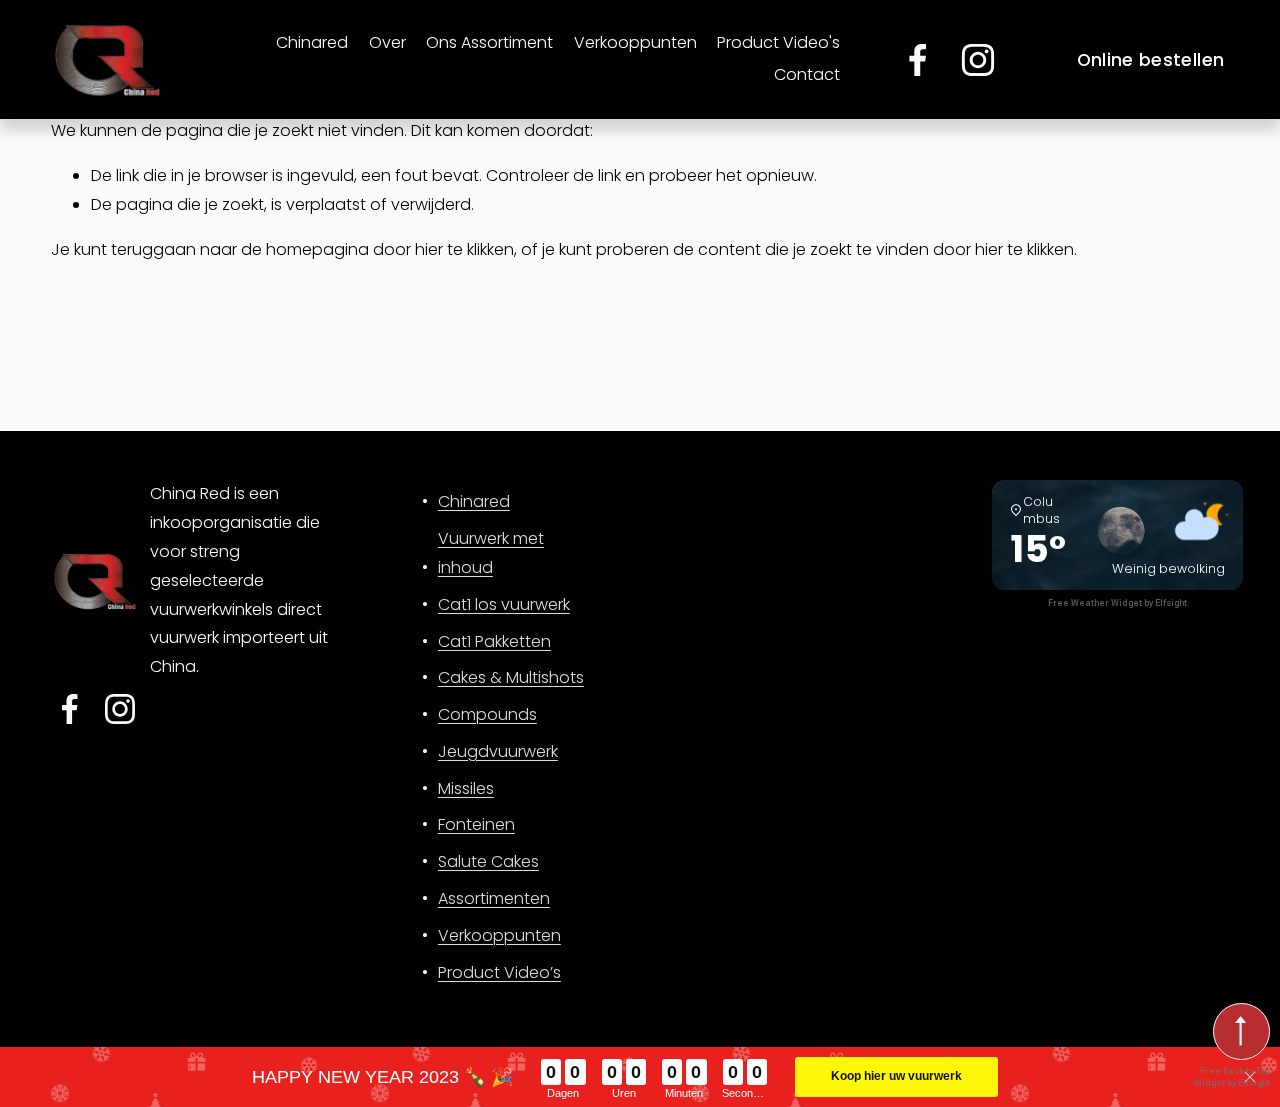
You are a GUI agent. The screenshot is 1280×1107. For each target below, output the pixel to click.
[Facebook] (918, 60)
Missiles (466, 788)
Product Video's (778, 42)
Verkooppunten (635, 42)
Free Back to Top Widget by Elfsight (1232, 1076)
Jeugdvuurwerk (498, 751)
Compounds (487, 714)
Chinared (312, 42)
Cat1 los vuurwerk (504, 604)
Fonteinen (476, 824)
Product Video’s (499, 972)
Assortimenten (494, 898)
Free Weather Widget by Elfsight (1117, 603)
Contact (807, 74)
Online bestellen (1151, 60)
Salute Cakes (488, 861)
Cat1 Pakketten (494, 641)
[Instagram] (978, 60)
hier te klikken (464, 249)
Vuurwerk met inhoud (491, 553)
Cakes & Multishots (511, 677)
